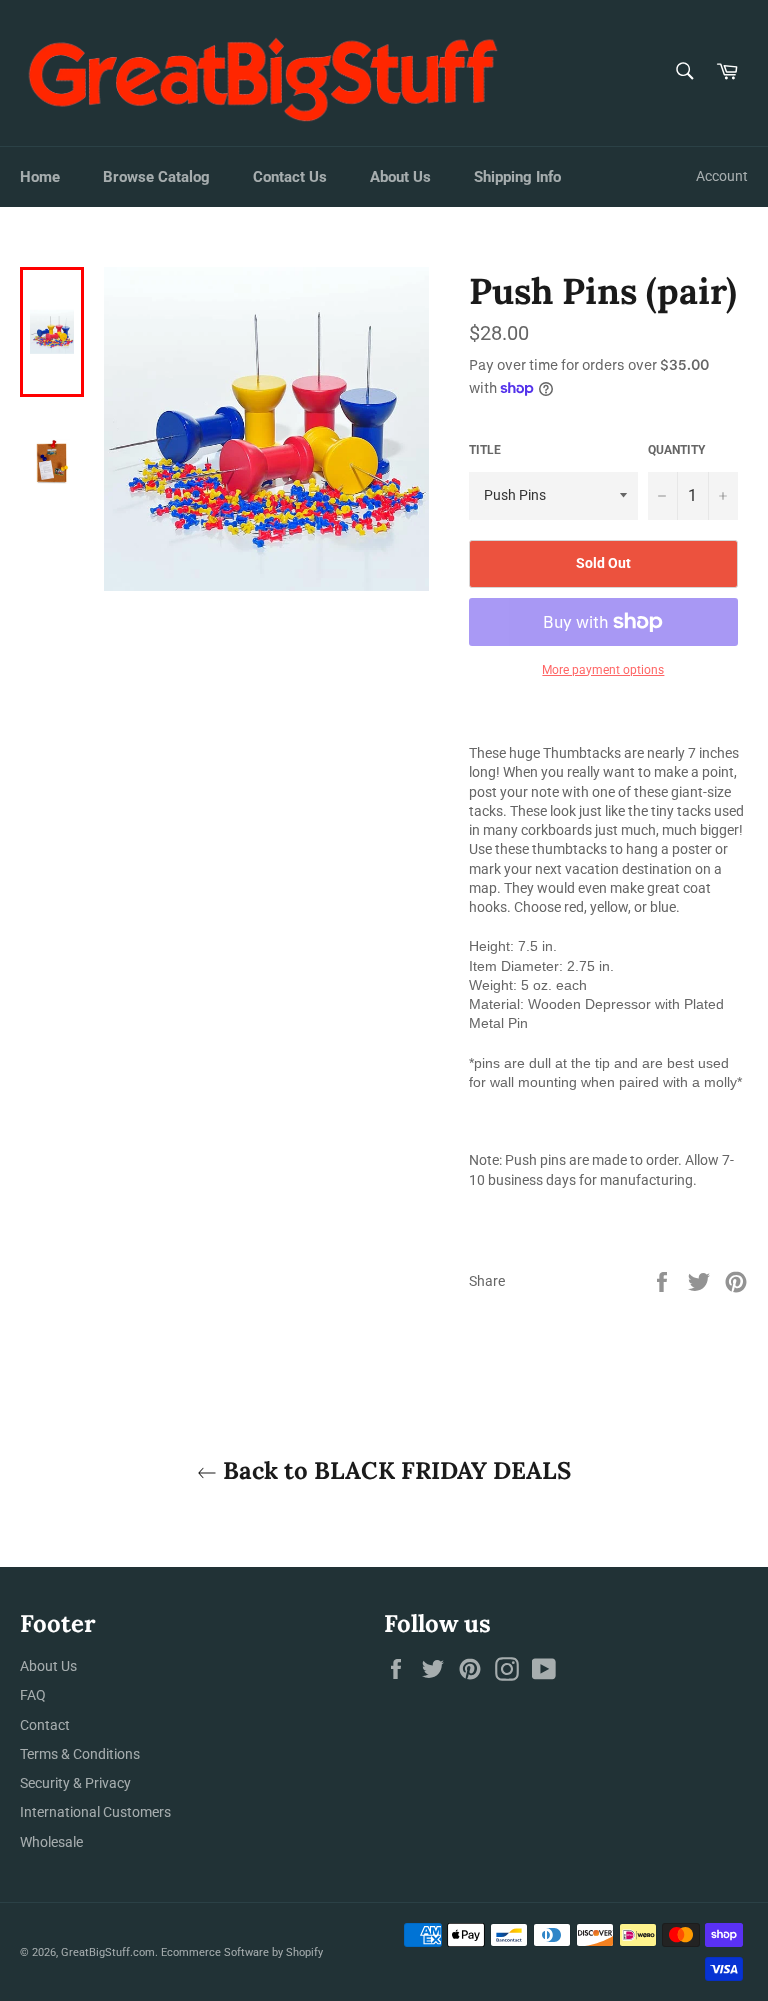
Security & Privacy (75, 1783)
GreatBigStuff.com (108, 1952)
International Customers (95, 1812)
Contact (45, 1725)
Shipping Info (517, 177)
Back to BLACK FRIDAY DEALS (394, 1470)
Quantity (676, 450)
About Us (400, 177)
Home (40, 177)
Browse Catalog (156, 177)
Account (722, 176)
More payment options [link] (603, 670)
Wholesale (51, 1842)
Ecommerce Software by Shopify (242, 1952)
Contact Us (290, 177)
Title (485, 450)
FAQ (33, 1695)
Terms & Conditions (80, 1754)
